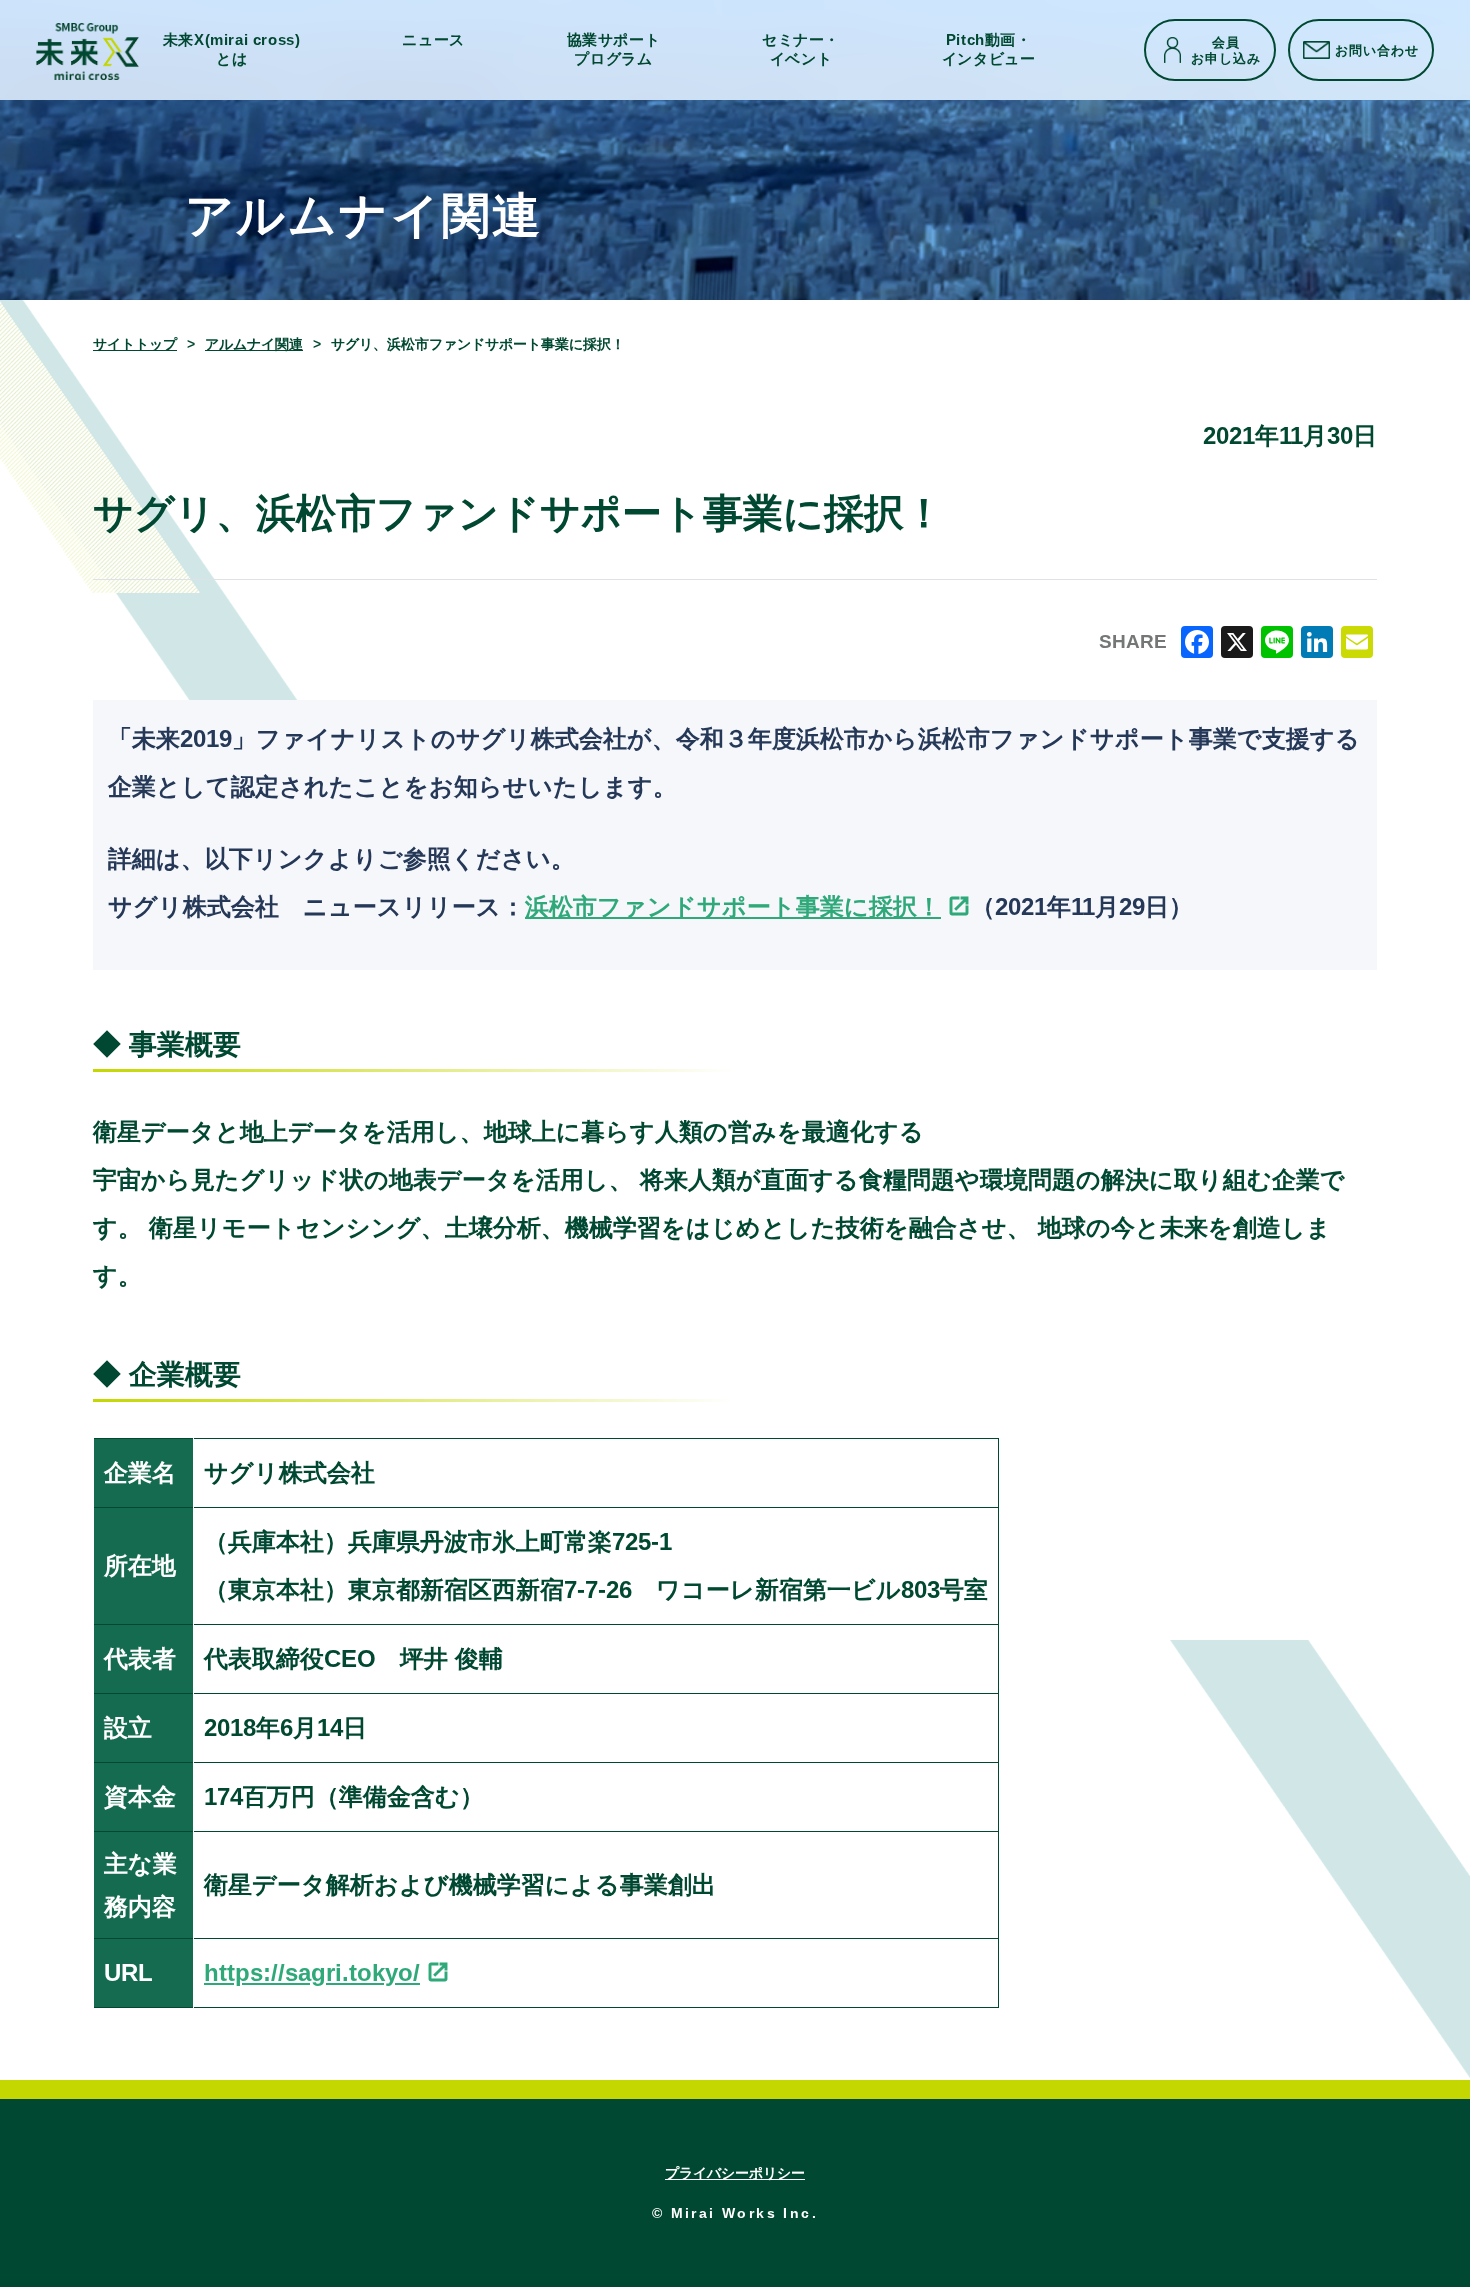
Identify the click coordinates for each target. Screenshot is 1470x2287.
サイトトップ (135, 344)
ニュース (433, 40)
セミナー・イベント (801, 49)
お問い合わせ (1377, 49)
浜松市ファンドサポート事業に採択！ (733, 906)
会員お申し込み (1226, 49)
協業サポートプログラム (614, 49)
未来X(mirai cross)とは (232, 49)
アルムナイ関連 (254, 344)
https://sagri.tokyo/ (312, 1972)
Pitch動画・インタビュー (989, 49)
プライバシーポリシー (735, 2173)
